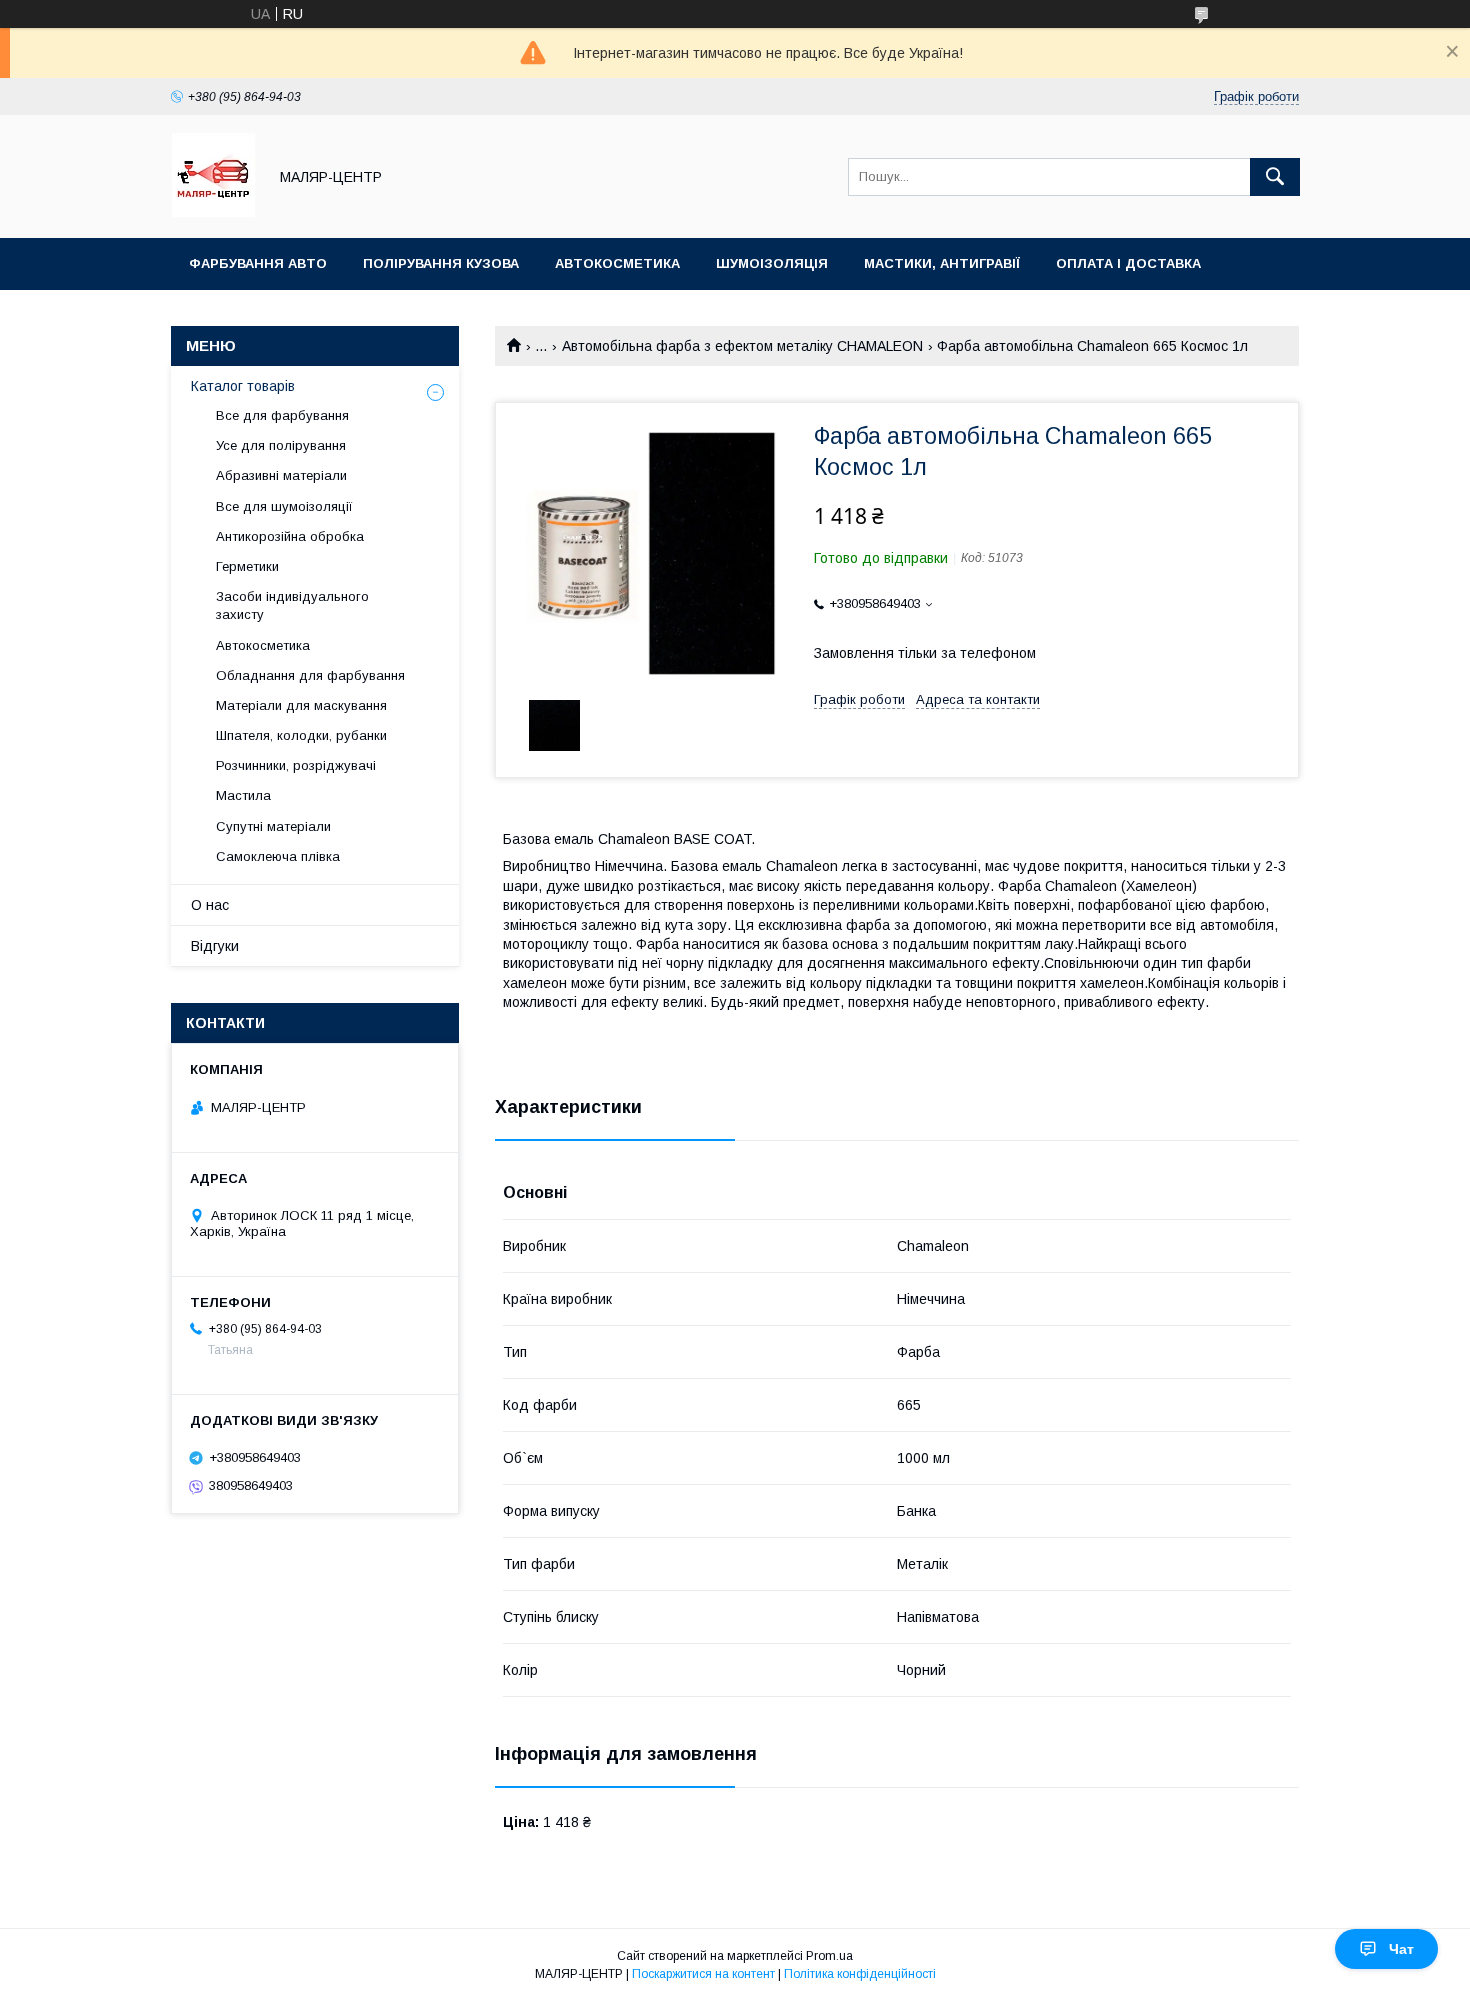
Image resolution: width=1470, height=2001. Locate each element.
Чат (1401, 1949)
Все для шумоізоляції (284, 506)
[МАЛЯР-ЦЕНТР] (213, 212)
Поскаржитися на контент (703, 1974)
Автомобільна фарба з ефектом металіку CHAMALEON (742, 346)
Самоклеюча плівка (278, 856)
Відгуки (215, 946)
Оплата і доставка (1128, 263)
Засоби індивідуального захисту (292, 605)
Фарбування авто (258, 263)
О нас (210, 905)
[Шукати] (1275, 177)
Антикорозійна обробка (290, 536)
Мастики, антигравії (942, 263)
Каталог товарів (243, 386)
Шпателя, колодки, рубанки (301, 735)
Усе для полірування (281, 445)
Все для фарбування (282, 415)
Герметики (247, 566)
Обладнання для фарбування (310, 675)
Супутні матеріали (273, 826)
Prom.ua (829, 1956)
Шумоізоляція (772, 263)
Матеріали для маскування (301, 705)
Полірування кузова (441, 263)
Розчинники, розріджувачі (296, 765)
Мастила (243, 795)
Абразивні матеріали (281, 475)
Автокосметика (617, 263)
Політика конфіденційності (860, 1974)
